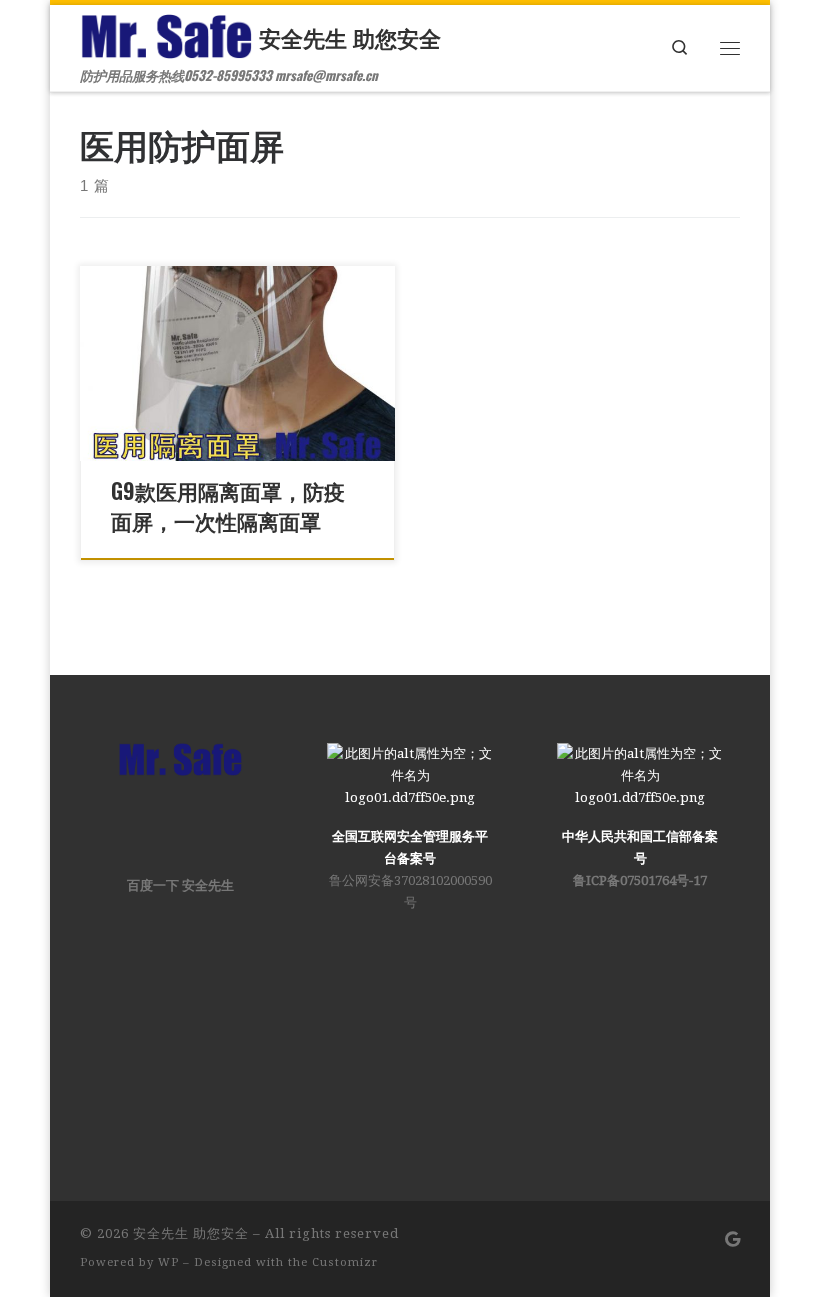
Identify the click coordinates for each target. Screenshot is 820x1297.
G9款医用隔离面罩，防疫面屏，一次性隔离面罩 (228, 505)
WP (168, 1262)
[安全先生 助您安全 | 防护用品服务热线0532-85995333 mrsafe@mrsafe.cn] (166, 32)
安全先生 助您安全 (191, 1233)
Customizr (345, 1262)
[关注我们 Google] (732, 1240)
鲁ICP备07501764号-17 (640, 880)
